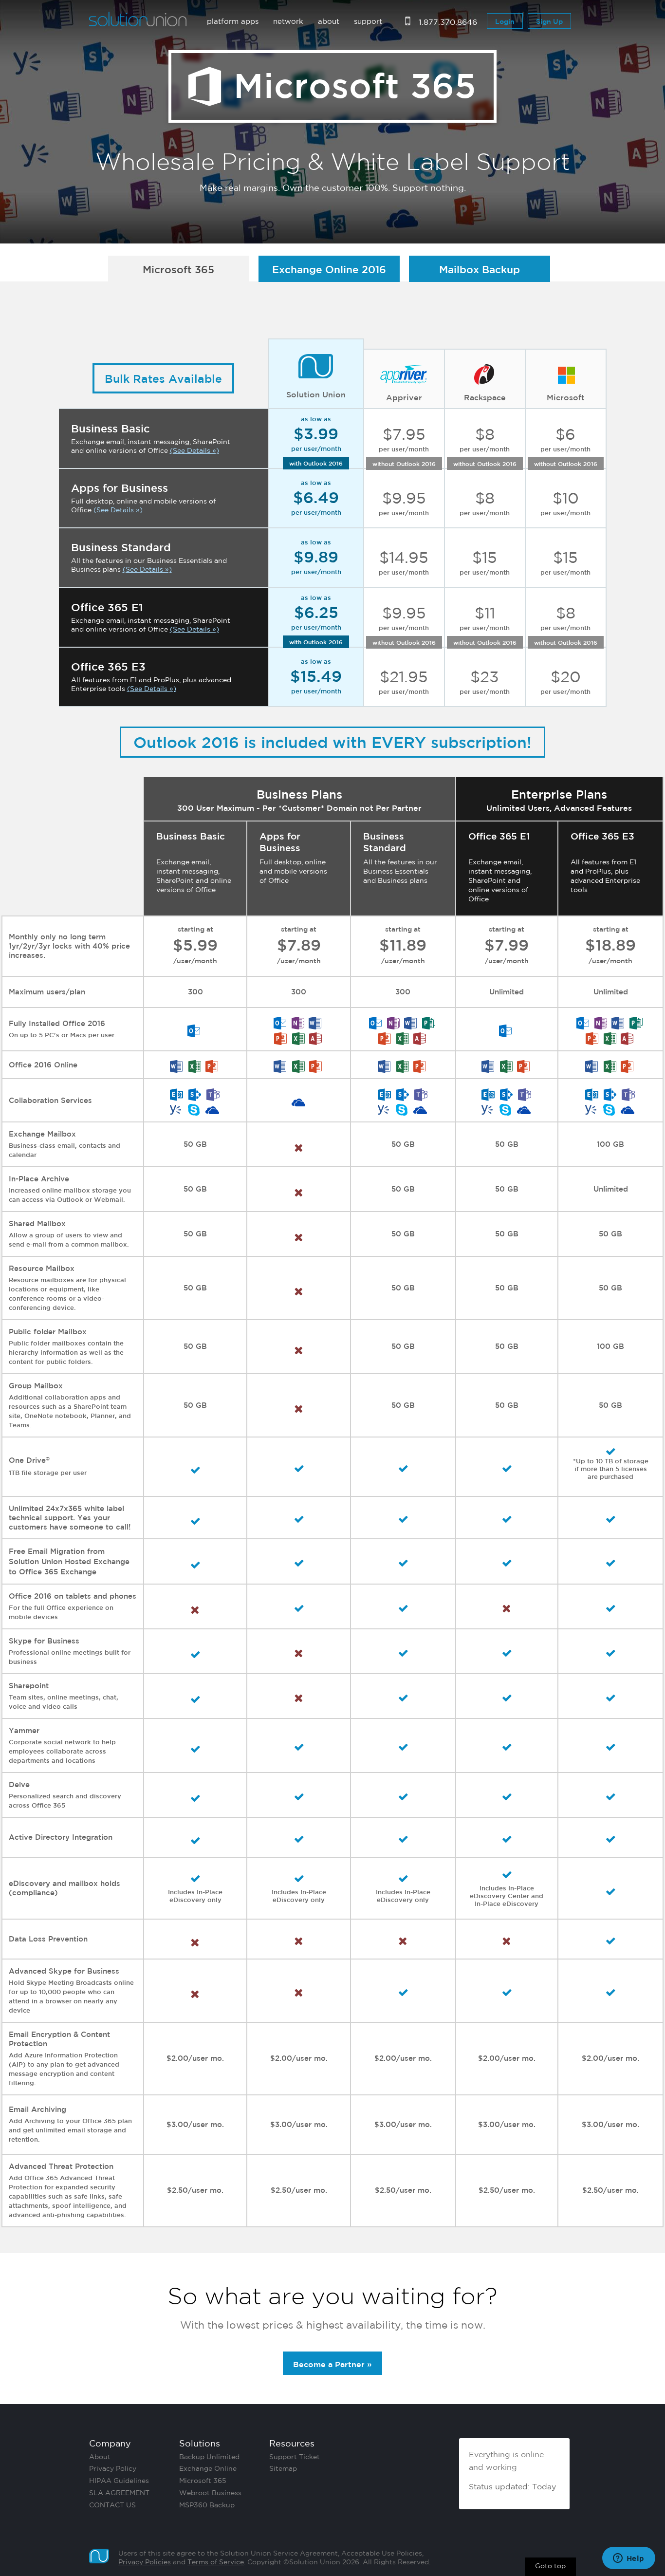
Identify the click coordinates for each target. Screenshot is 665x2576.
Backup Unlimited (209, 2457)
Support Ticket (295, 2457)
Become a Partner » (332, 2364)
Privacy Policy (113, 2468)
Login (505, 21)
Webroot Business (210, 2493)
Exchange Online (208, 2468)
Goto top (550, 2566)
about (329, 21)
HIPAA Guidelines (119, 2481)
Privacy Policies (145, 2562)
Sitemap (283, 2468)
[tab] (182, 269)
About (100, 2457)
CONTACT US (112, 2505)
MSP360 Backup (207, 2505)
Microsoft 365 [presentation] (178, 269)
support (368, 21)
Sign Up (549, 21)
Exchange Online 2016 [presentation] (329, 269)
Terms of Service (216, 2562)
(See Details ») (194, 450)
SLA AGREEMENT (119, 2493)
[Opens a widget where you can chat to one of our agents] (628, 2559)
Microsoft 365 (203, 2481)
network (288, 21)
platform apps (233, 21)
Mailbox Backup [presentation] (480, 269)
